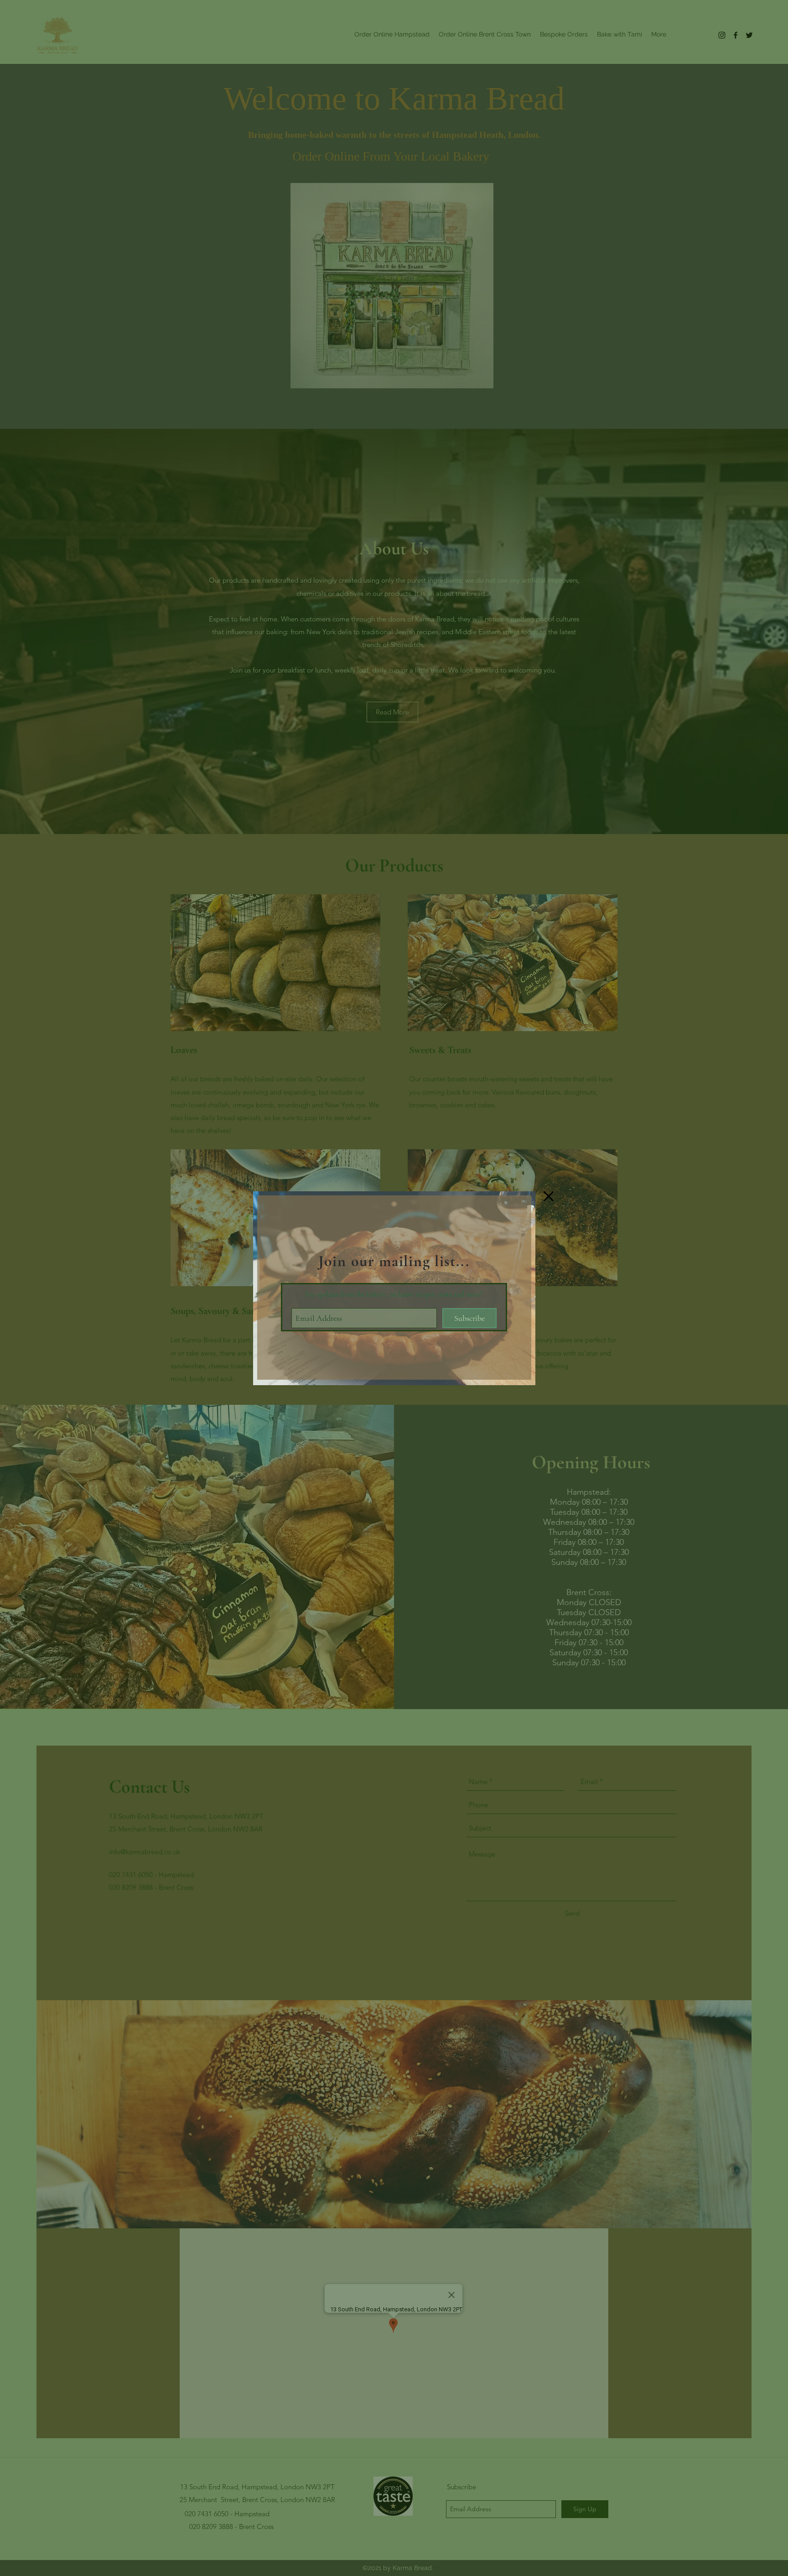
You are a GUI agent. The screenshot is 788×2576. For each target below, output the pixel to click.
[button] (549, 1196)
